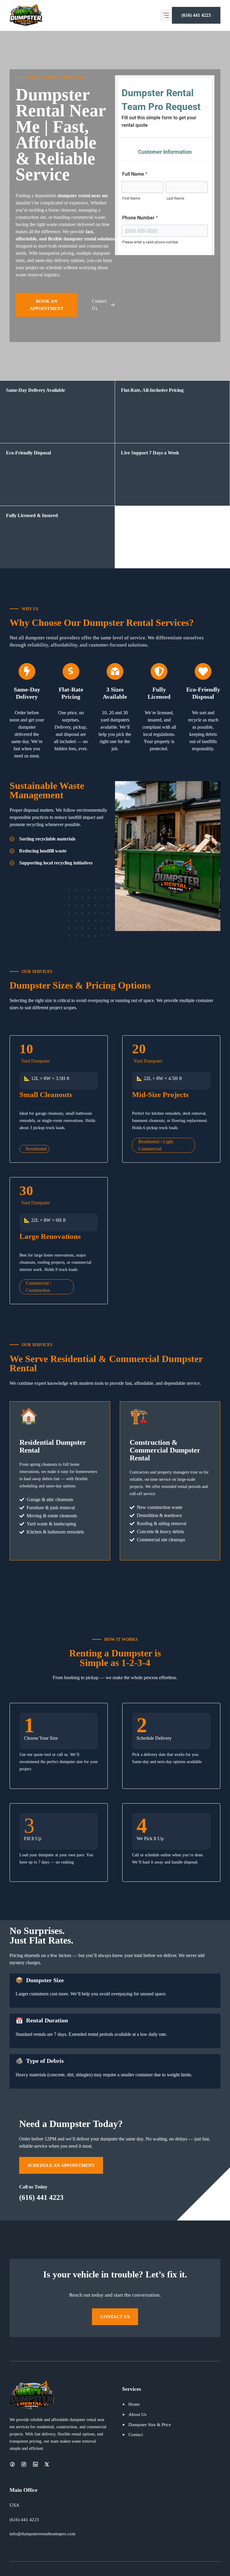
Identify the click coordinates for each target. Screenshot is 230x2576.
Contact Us (115, 2317)
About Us (137, 2414)
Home (134, 2404)
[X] (47, 2464)
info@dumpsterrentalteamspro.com (43, 2534)
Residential (36, 1149)
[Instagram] (24, 2464)
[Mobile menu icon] (166, 15)
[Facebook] (12, 2464)
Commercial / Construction (38, 1287)
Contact (136, 2434)
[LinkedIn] (35, 2464)
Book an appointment (47, 305)
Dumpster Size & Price (150, 2424)
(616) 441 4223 (196, 15)
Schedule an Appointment (61, 2165)
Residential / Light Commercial (156, 1145)
